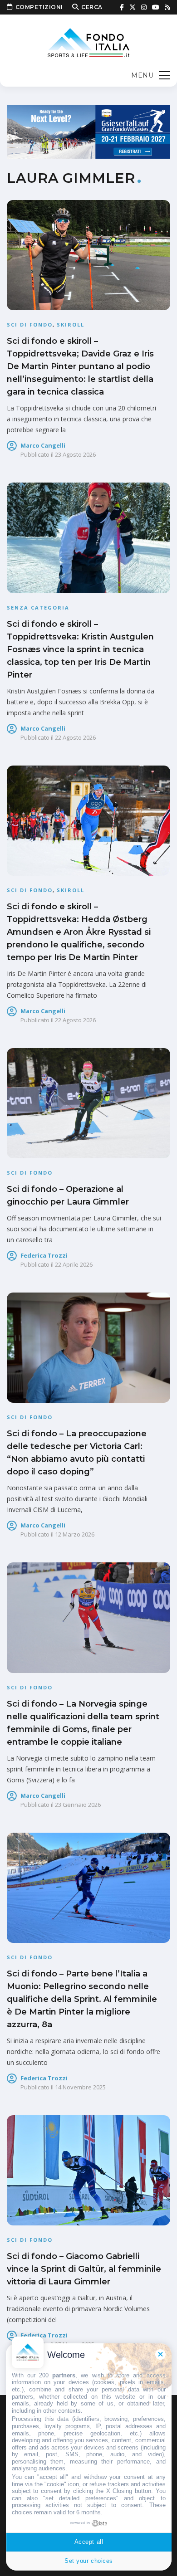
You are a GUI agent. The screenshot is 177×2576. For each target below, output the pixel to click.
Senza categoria (38, 607)
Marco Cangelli (43, 445)
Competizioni (39, 7)
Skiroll (71, 324)
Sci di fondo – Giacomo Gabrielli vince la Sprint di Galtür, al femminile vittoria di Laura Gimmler (84, 2269)
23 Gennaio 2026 (78, 1805)
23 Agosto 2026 (75, 454)
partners (64, 2375)
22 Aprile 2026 (74, 1264)
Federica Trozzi (44, 1255)
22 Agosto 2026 (75, 737)
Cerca (92, 7)
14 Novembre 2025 (80, 2087)
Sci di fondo (30, 324)
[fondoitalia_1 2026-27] (88, 131)
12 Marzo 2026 (75, 1534)
